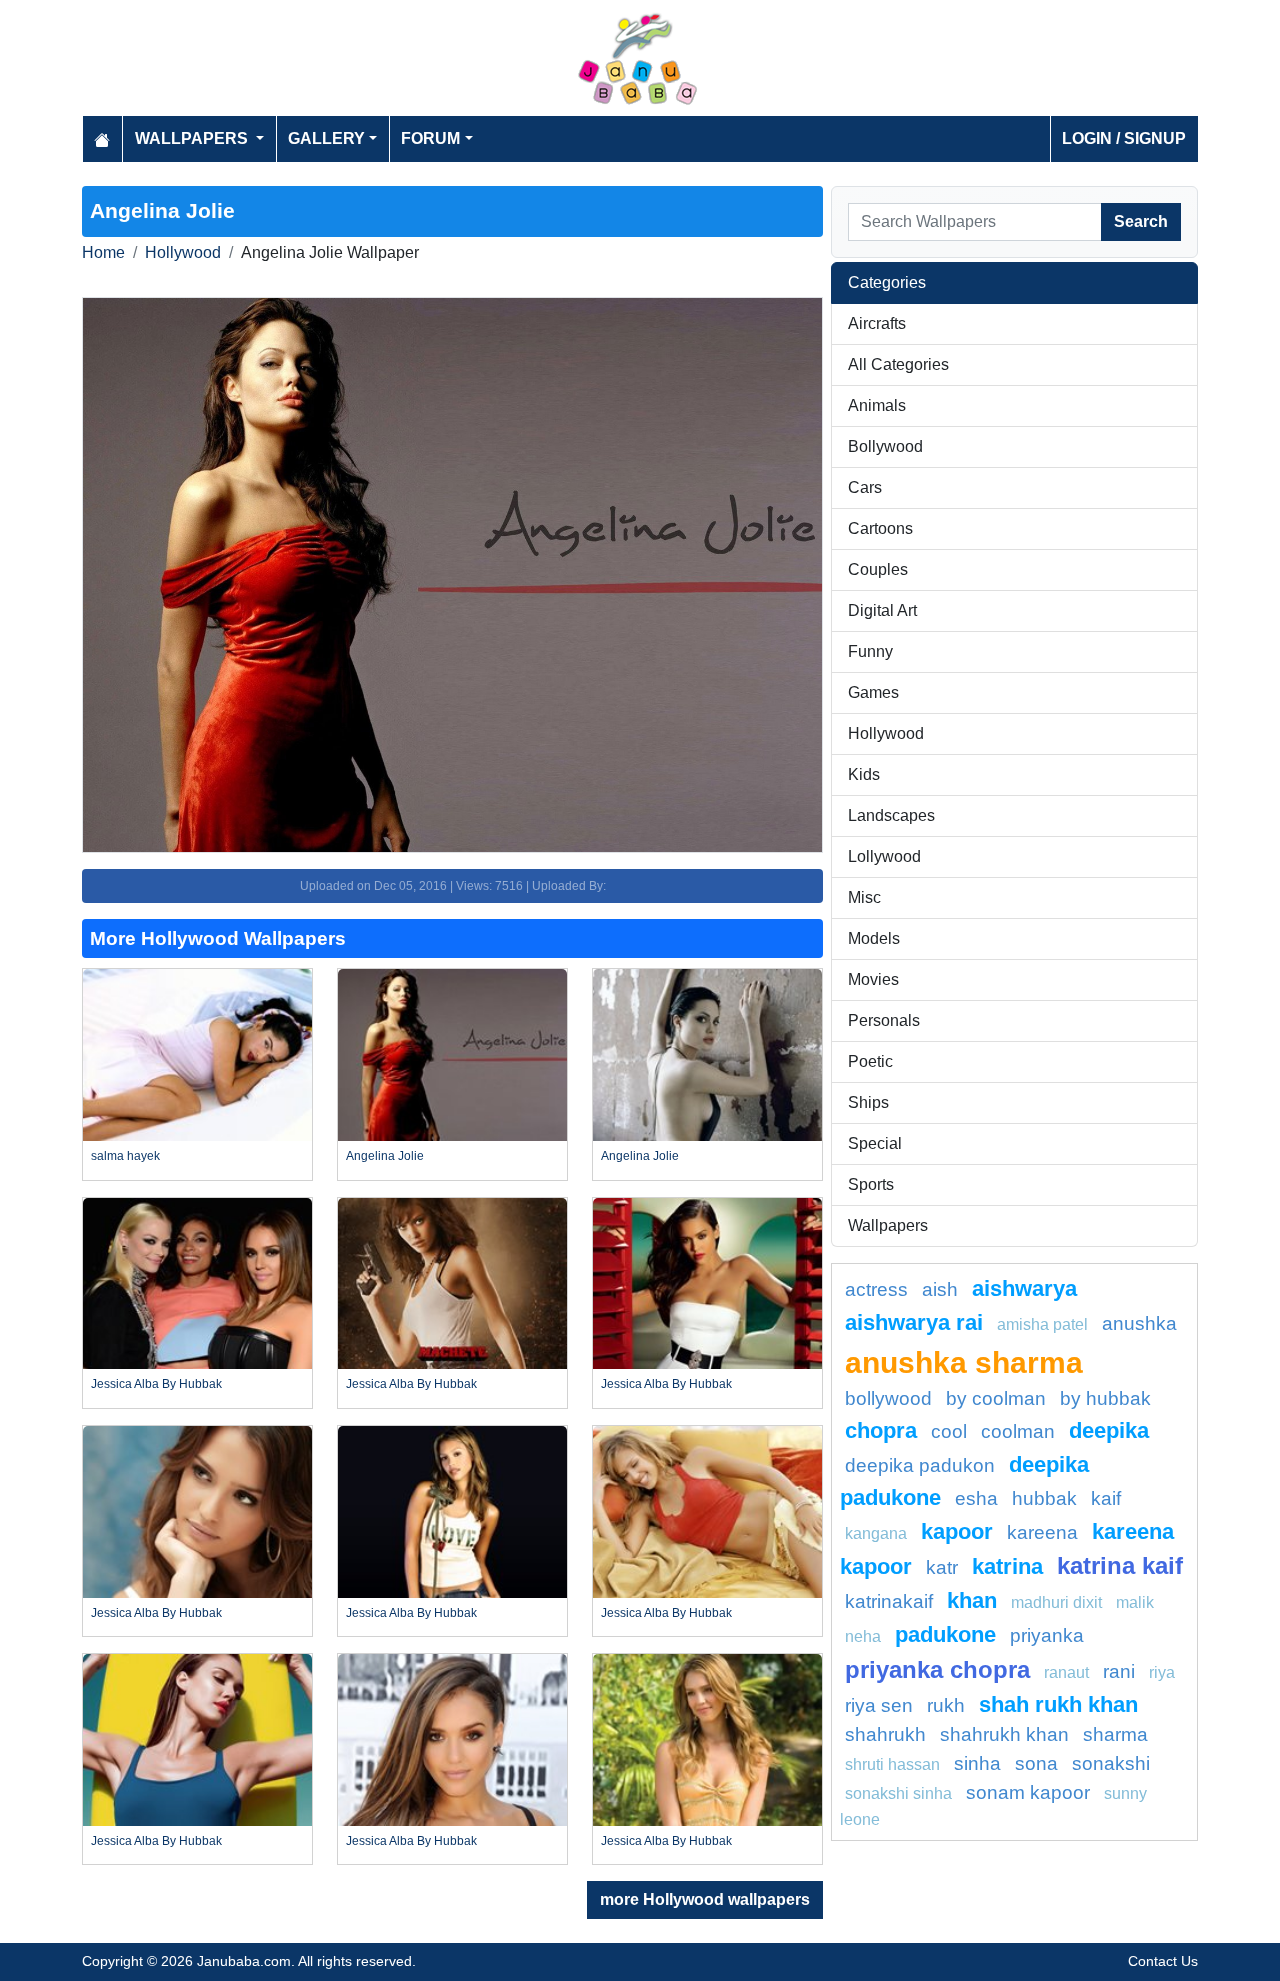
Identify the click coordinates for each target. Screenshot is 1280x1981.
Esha (976, 1498)
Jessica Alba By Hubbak (156, 1384)
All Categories (898, 364)
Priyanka (1047, 1635)
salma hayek (125, 1156)
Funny (870, 651)
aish (940, 1289)
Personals (884, 1020)
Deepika (1109, 1430)
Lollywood (884, 856)
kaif (1106, 1498)
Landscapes (891, 815)
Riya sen (879, 1705)
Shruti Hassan (892, 1764)
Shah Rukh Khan (1058, 1704)
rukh (946, 1705)
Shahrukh (885, 1734)
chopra (881, 1430)
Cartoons (880, 528)
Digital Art (882, 610)
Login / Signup (1124, 138)
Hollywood (183, 252)
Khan (972, 1600)
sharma (1115, 1734)
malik (1135, 1602)
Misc (864, 897)
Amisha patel (1042, 1324)
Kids (864, 774)
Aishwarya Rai (914, 1322)
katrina (1007, 1566)
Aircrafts (877, 323)
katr (942, 1567)
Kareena (1042, 1532)
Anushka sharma (964, 1362)
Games (873, 692)
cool (949, 1431)
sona (1036, 1763)
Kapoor (957, 1531)
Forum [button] (430, 138)
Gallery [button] (326, 138)
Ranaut (1066, 1672)
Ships (868, 1102)
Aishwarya (1024, 1288)
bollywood (888, 1398)
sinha (977, 1763)
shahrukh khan (1004, 1734)
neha (863, 1636)
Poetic (870, 1061)
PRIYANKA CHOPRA (937, 1669)
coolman (1018, 1431)
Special (875, 1143)
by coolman (996, 1398)
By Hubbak (1105, 1398)
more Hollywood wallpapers (705, 1899)
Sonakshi (1111, 1763)
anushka (1139, 1323)
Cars (865, 487)
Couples (878, 569)
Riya (1162, 1672)
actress (876, 1289)
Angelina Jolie (385, 1156)
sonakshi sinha (898, 1793)
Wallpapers (888, 1225)
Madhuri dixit (1056, 1602)
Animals (877, 405)
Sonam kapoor (1028, 1792)
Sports (871, 1184)
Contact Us (1163, 1961)
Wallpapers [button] (193, 138)
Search (1141, 221)
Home (103, 252)
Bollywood (885, 446)
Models (874, 938)
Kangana (876, 1533)
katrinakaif (889, 1601)
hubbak (1044, 1498)
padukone (945, 1634)
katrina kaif (1120, 1565)
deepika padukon (920, 1465)
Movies (873, 979)
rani (1119, 1671)
